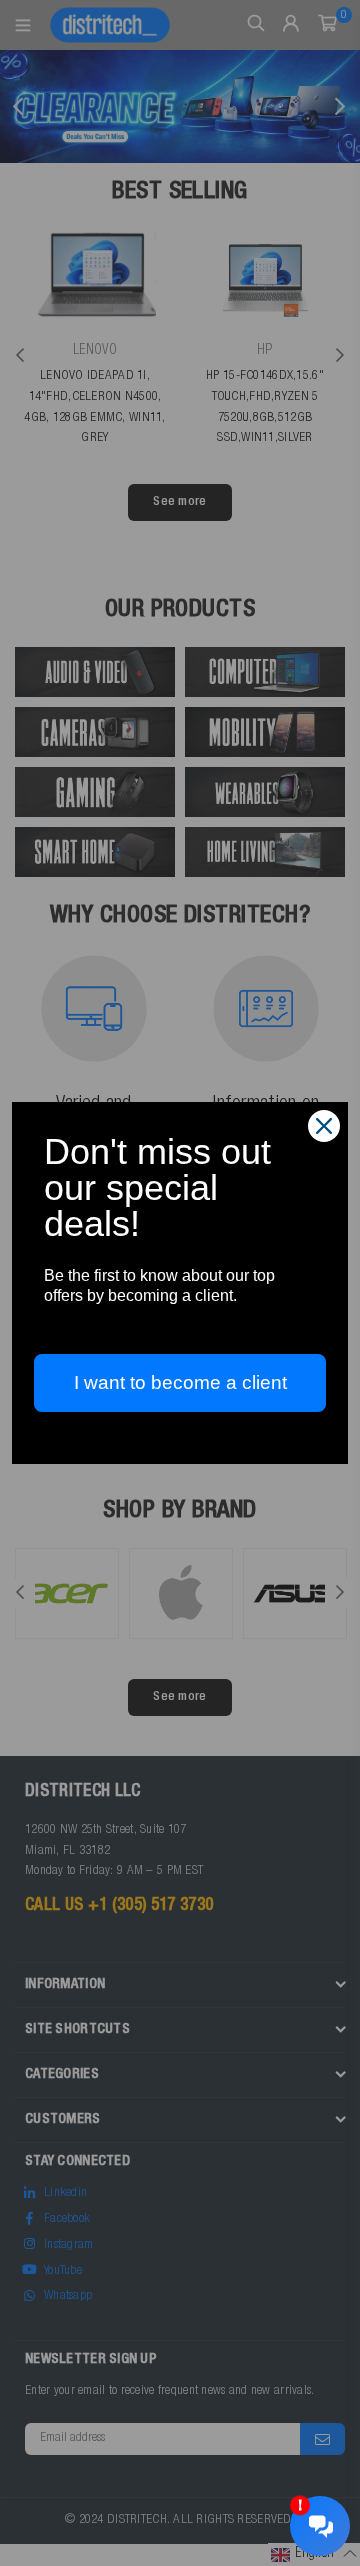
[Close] (324, 1126)
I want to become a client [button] (180, 1382)
